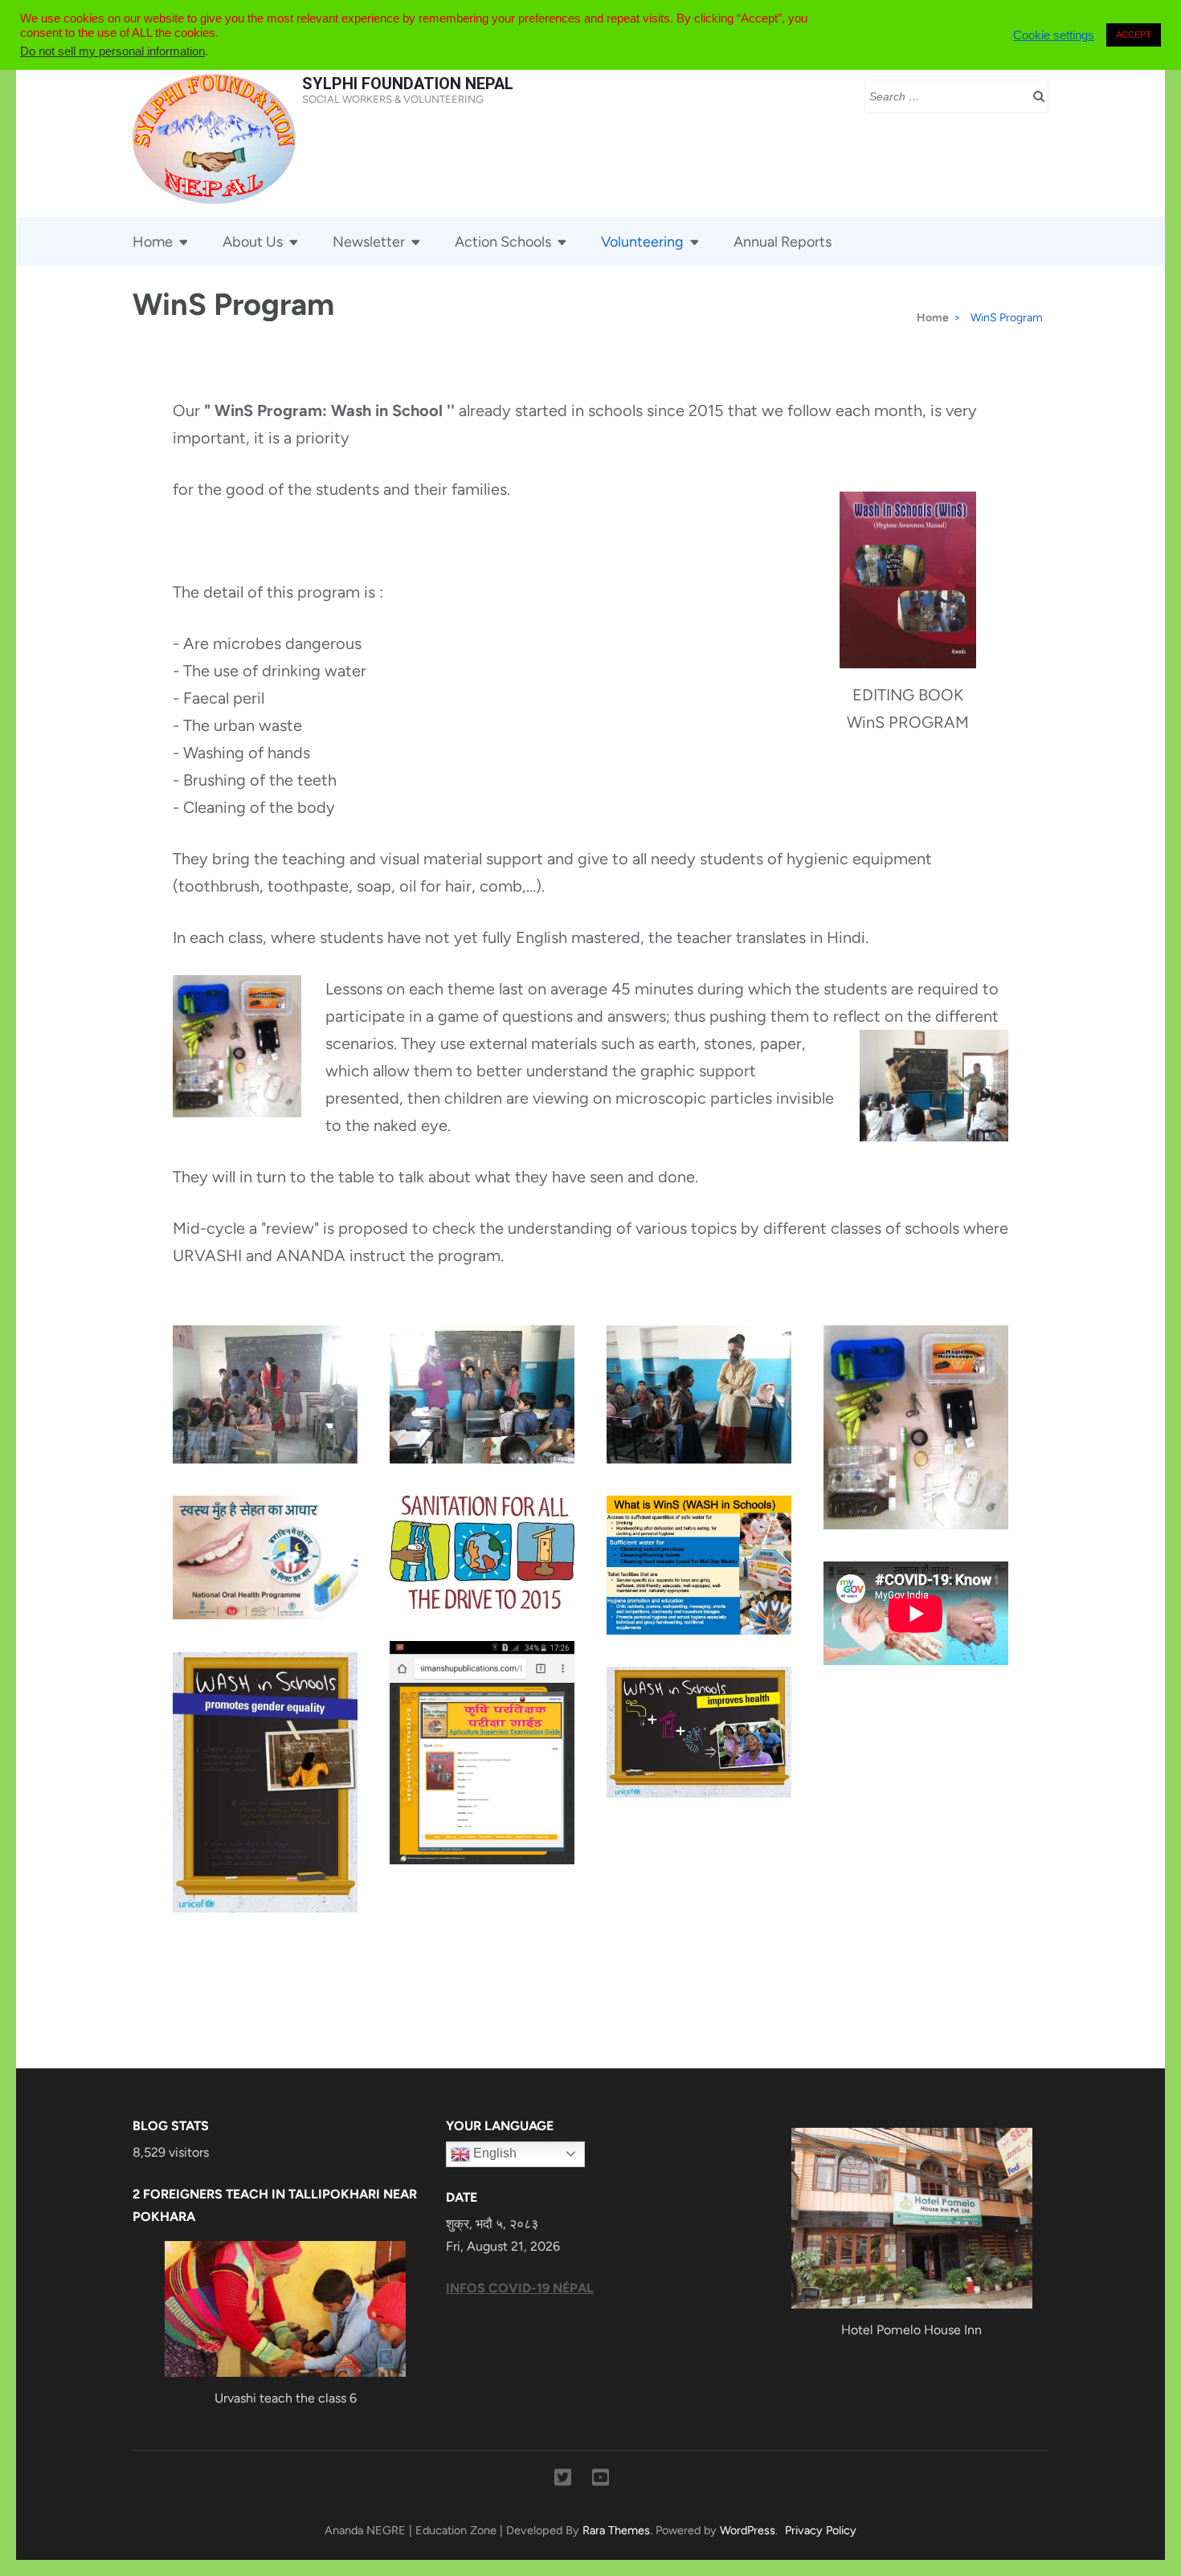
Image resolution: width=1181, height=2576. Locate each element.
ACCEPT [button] (1134, 35)
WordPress (748, 2530)
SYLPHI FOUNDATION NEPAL (408, 84)
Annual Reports (783, 242)
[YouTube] (601, 2480)
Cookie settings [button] (1054, 35)
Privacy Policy (821, 2530)
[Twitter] (563, 2480)
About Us (253, 242)
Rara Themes (616, 2530)
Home (153, 242)
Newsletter (369, 242)
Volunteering (642, 242)
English (493, 2153)
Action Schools (503, 242)
